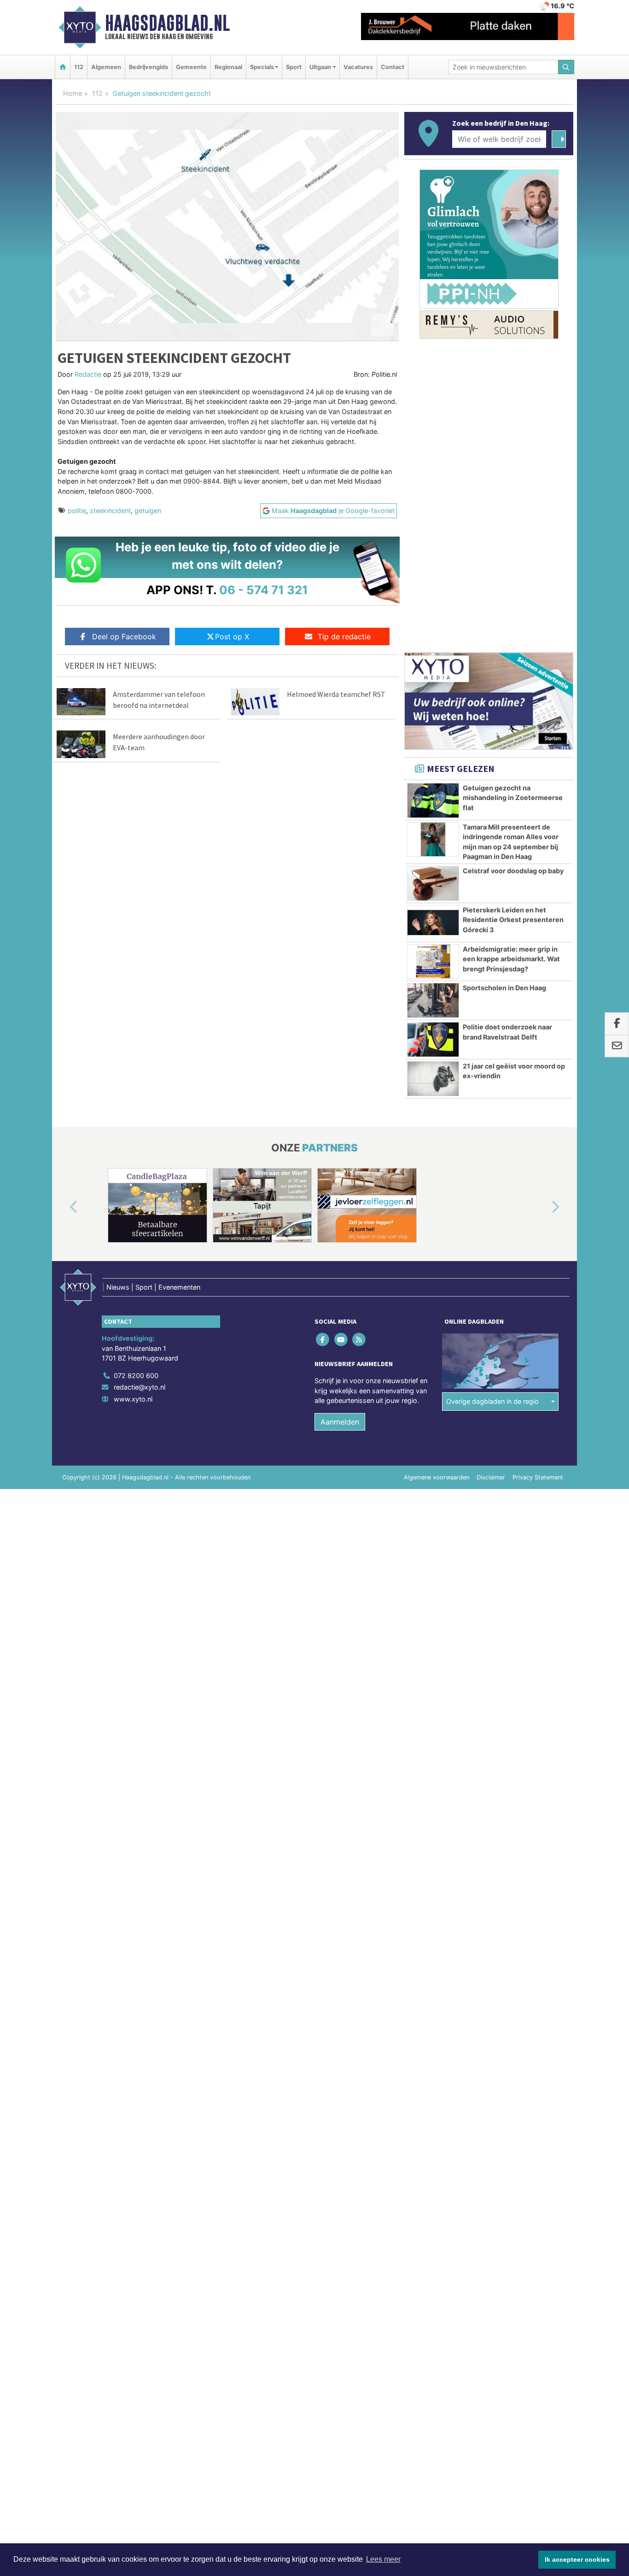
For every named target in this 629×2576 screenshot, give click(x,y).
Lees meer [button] (383, 2559)
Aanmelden (340, 1422)
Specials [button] (262, 67)
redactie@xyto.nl (140, 1387)
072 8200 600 (136, 1376)
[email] (617, 1046)
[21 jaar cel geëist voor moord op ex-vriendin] (433, 1079)
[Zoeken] (566, 67)
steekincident (110, 511)
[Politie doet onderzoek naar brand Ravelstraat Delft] (433, 1040)
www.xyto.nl (133, 1399)
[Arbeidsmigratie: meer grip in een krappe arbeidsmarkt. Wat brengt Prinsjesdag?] (433, 962)
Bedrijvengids (149, 67)
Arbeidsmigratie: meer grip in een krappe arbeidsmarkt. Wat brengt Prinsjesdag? (511, 959)
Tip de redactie (344, 637)
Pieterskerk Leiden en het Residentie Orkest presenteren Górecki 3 (513, 920)
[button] (63, 1207)
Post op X (232, 637)
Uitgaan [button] (320, 67)
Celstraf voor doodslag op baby (513, 871)
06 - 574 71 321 (264, 590)
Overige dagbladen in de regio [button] (492, 1401)
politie (77, 511)
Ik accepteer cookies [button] (577, 2559)
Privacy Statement (538, 1477)
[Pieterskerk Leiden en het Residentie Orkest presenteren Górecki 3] (433, 923)
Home (73, 93)
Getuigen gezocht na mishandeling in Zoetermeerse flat (513, 798)
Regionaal (228, 67)
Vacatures (358, 67)
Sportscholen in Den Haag (504, 988)
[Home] (63, 67)
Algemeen (106, 67)
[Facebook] (323, 1339)
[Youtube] (341, 1339)
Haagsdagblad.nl (167, 23)
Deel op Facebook (124, 637)
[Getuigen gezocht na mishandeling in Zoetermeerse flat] (433, 800)
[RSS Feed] (359, 1339)
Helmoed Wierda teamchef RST (336, 694)
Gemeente (191, 67)
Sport (294, 67)
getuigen (148, 511)
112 (79, 67)
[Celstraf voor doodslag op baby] (433, 883)
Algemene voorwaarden (437, 1477)
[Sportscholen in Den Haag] (433, 1000)
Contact (393, 67)
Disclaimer (491, 1477)
